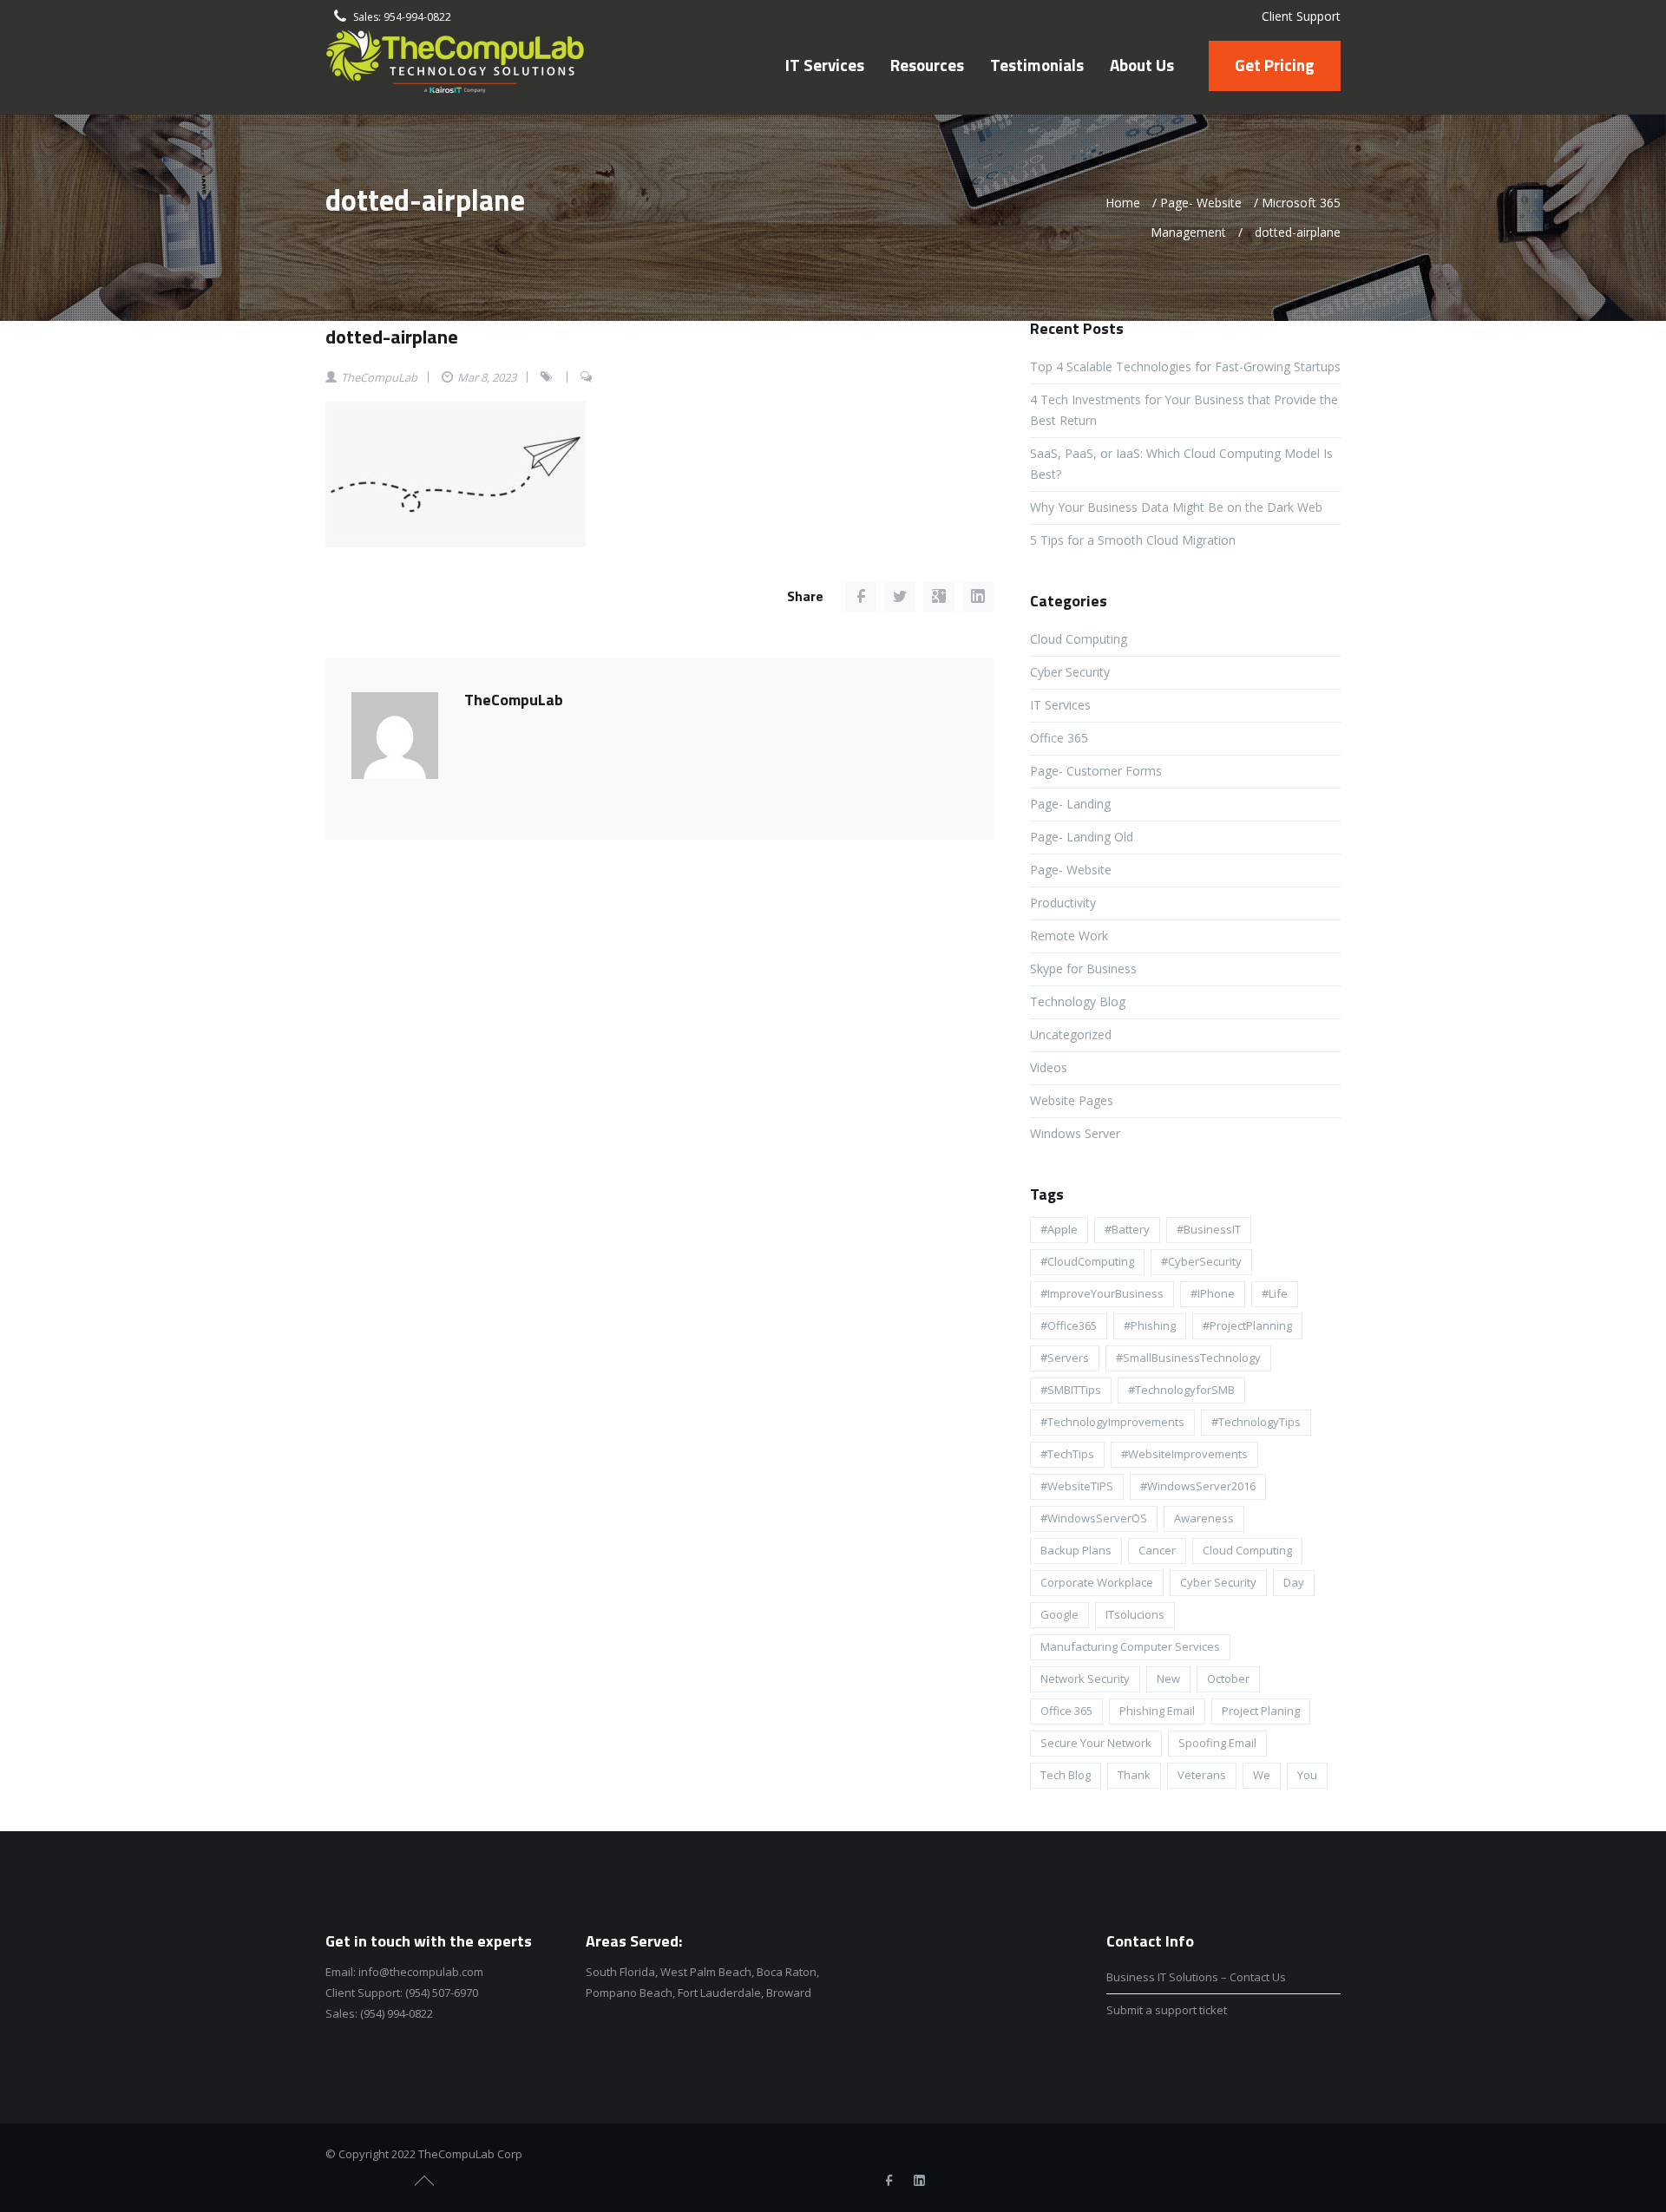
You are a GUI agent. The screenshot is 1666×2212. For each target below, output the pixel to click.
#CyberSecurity (1201, 1261)
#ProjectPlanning (1247, 1325)
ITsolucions (1135, 1614)
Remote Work (1069, 936)
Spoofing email (1217, 1743)
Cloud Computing (1079, 639)
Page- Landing (1070, 804)
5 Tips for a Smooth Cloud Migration (1133, 540)
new (1168, 1679)
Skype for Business (1083, 969)
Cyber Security (1070, 672)
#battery (1127, 1229)
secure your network (1096, 1743)
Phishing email (1157, 1711)
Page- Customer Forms (1096, 771)
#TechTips (1067, 1454)
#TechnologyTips (1256, 1422)
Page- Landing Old (1082, 837)
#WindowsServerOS (1094, 1518)
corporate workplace (1097, 1582)
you (1307, 1775)
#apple (1059, 1229)
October (1228, 1679)
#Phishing (1150, 1325)
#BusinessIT (1209, 1229)
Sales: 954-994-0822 (402, 17)
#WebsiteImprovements (1184, 1454)
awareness (1204, 1518)
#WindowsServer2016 (1198, 1486)
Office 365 (1059, 738)
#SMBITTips (1071, 1390)
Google (1059, 1614)
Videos (1049, 1067)
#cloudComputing (1087, 1261)
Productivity (1063, 903)
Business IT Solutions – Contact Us (1196, 1977)
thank (1134, 1775)
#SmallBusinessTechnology (1188, 1358)
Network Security (1085, 1679)
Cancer (1157, 1550)
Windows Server (1075, 1133)
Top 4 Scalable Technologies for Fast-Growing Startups (1185, 366)
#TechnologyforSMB (1181, 1390)
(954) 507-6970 (442, 1993)
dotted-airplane (392, 337)
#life (1275, 1293)
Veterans (1202, 1775)
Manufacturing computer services (1130, 1646)
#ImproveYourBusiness (1102, 1293)
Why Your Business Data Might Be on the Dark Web (1176, 507)
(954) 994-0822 (397, 2013)
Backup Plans (1076, 1550)
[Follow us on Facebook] (889, 2181)
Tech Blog (1066, 1775)
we (1262, 1775)
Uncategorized (1071, 1034)
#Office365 (1069, 1325)
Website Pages (1072, 1100)
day (1294, 1582)
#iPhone (1213, 1293)
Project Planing (1261, 1711)
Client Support (1301, 16)
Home (1123, 203)
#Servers (1065, 1358)
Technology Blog (1078, 1001)
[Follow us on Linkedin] (919, 2181)
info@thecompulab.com (421, 1972)
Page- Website (1201, 203)
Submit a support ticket (1167, 2010)
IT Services (1060, 705)
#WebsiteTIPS (1077, 1486)
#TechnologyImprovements (1112, 1422)
